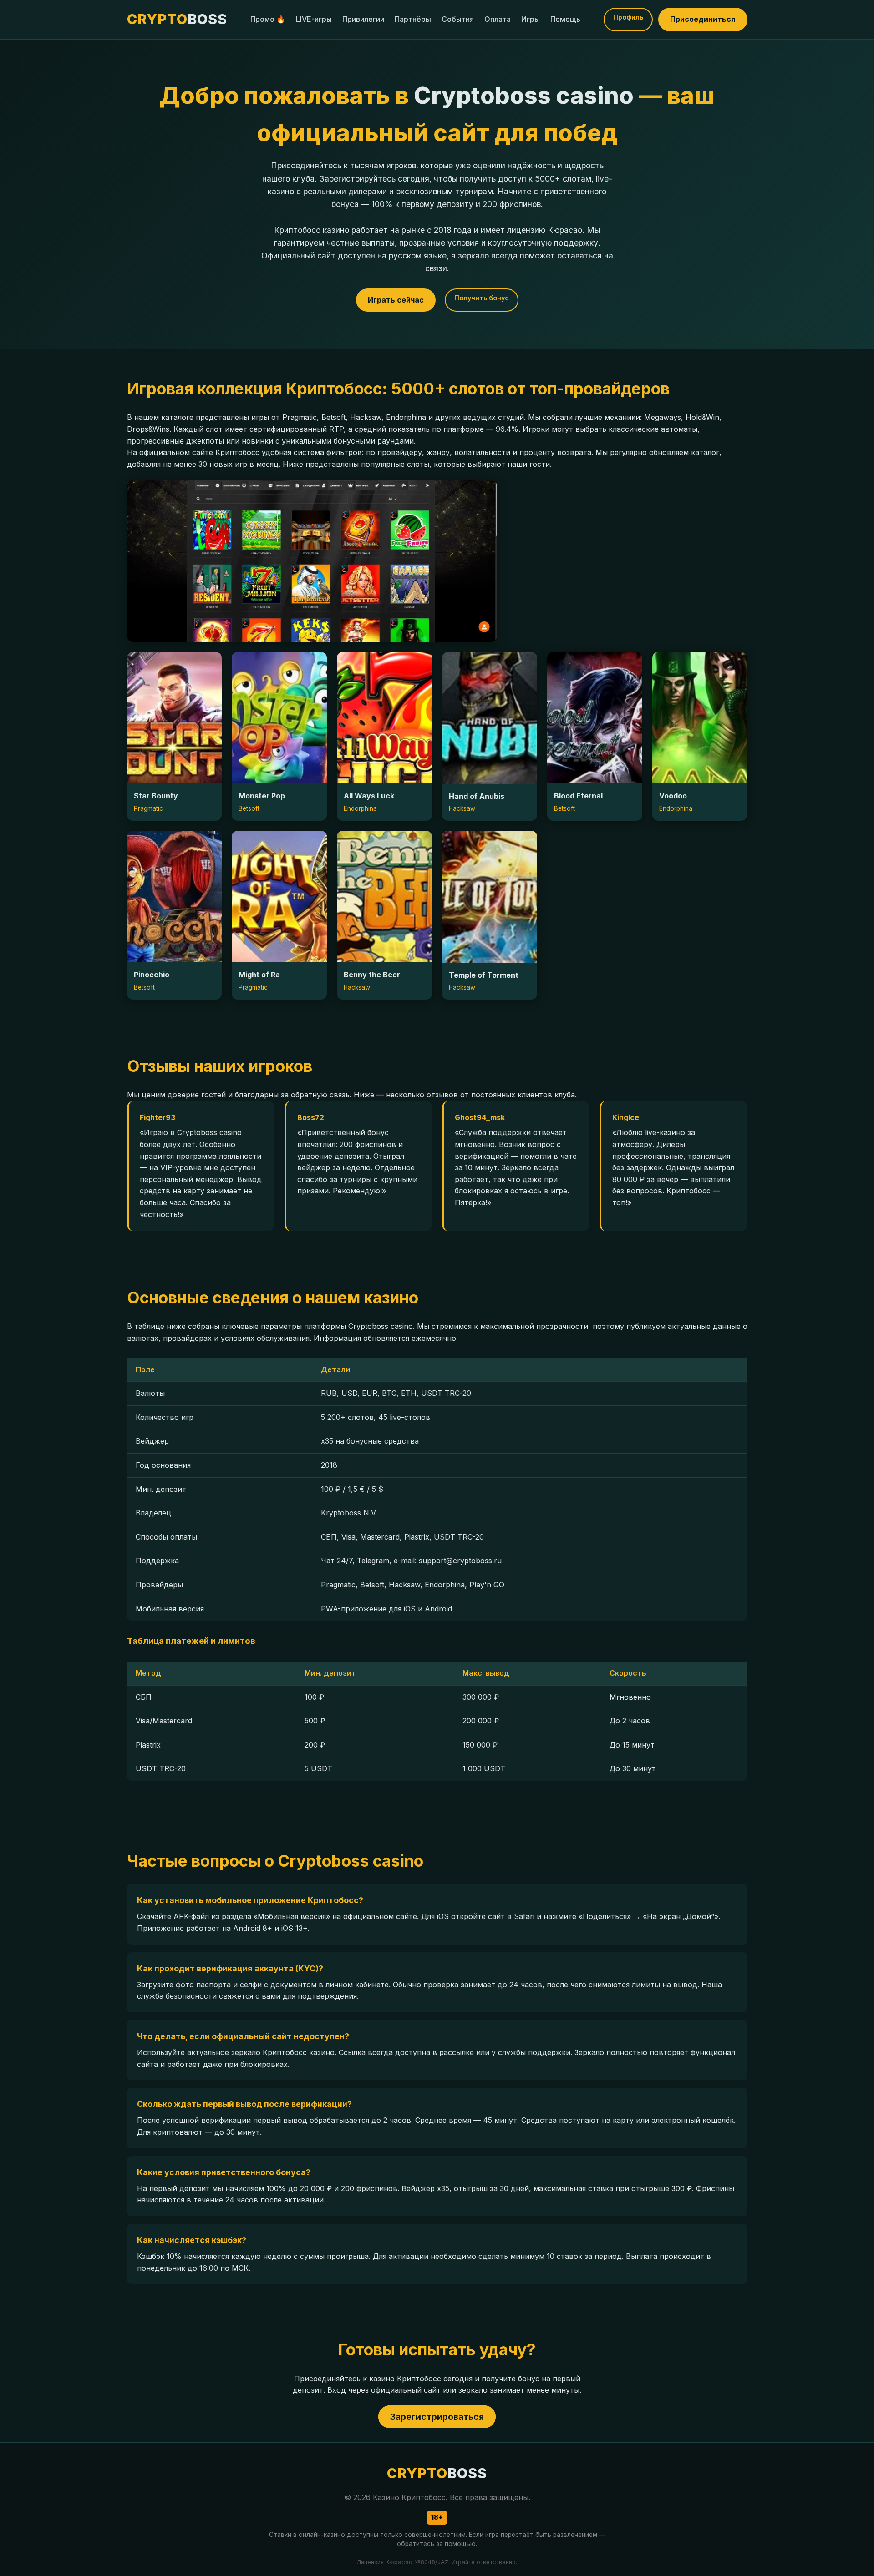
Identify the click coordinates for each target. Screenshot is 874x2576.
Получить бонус (482, 298)
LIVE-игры (314, 19)
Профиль (628, 17)
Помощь (565, 19)
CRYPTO (177, 19)
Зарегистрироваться (437, 2417)
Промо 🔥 (268, 19)
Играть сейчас (396, 300)
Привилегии (363, 19)
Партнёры (413, 19)
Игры (531, 19)
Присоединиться (703, 19)
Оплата (498, 19)
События (458, 19)
